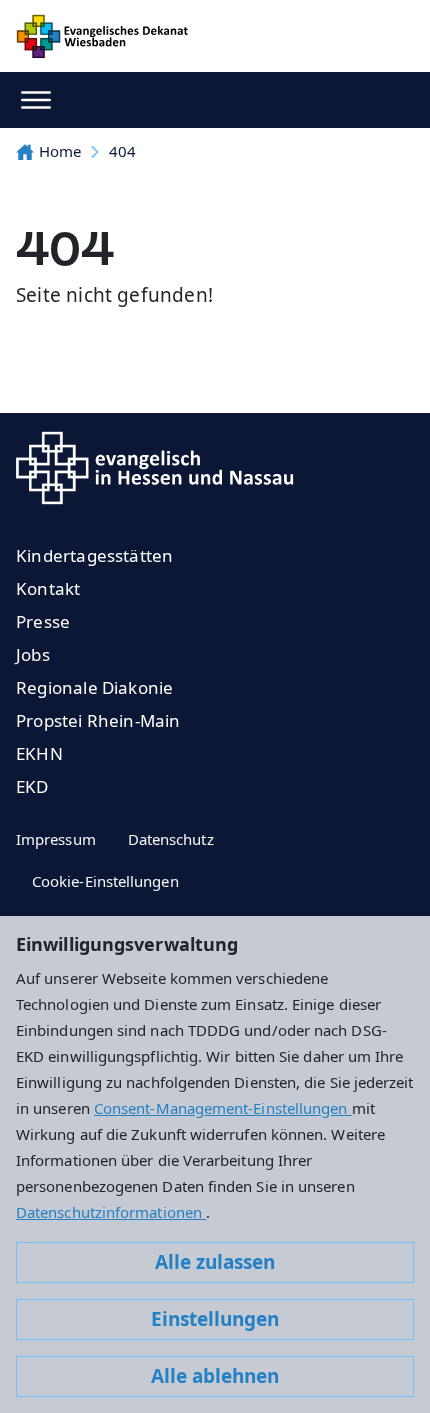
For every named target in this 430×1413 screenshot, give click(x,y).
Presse (43, 621)
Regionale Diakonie (94, 687)
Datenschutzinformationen (111, 1212)
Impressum (56, 839)
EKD (32, 786)
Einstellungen (215, 1319)
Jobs (33, 654)
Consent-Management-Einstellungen (223, 1108)
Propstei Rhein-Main (98, 720)
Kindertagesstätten (94, 555)
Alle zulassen (215, 1262)
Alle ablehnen (215, 1376)
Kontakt (48, 588)
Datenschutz (171, 839)
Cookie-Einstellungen (105, 881)
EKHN (39, 753)
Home (60, 151)
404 (122, 151)
